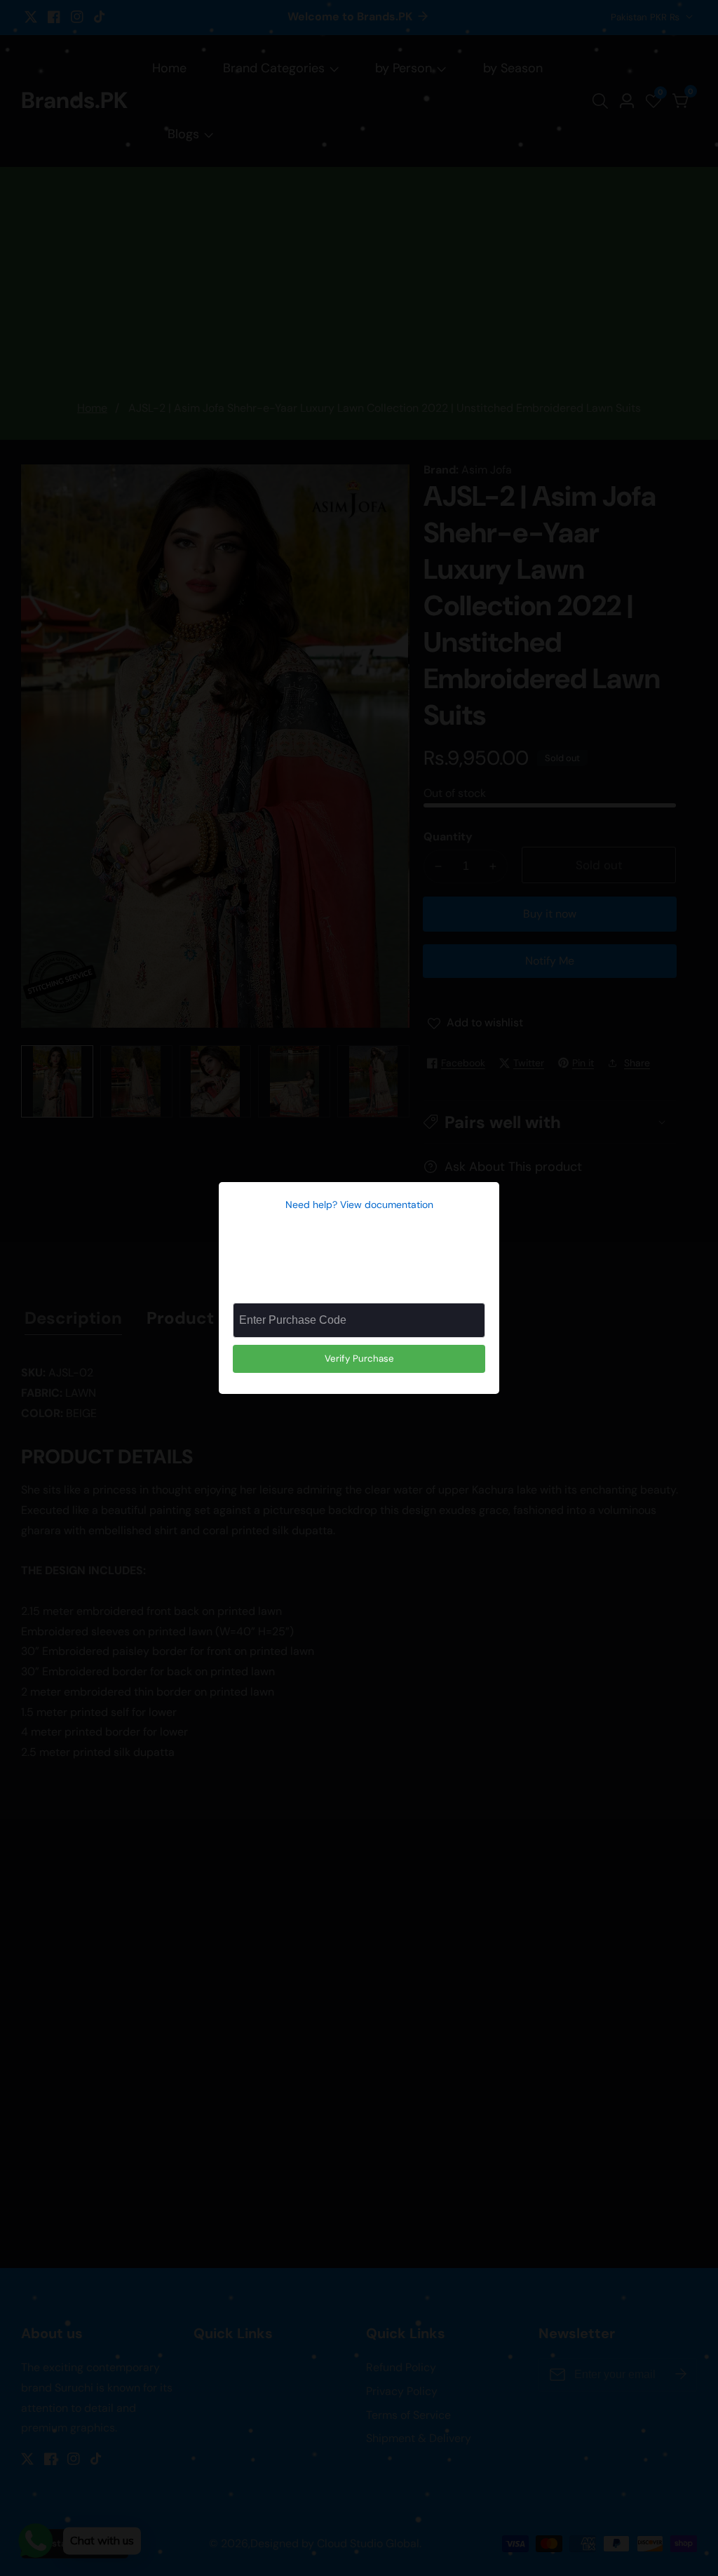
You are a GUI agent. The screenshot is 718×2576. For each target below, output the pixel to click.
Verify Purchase (359, 1359)
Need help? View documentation (359, 1205)
